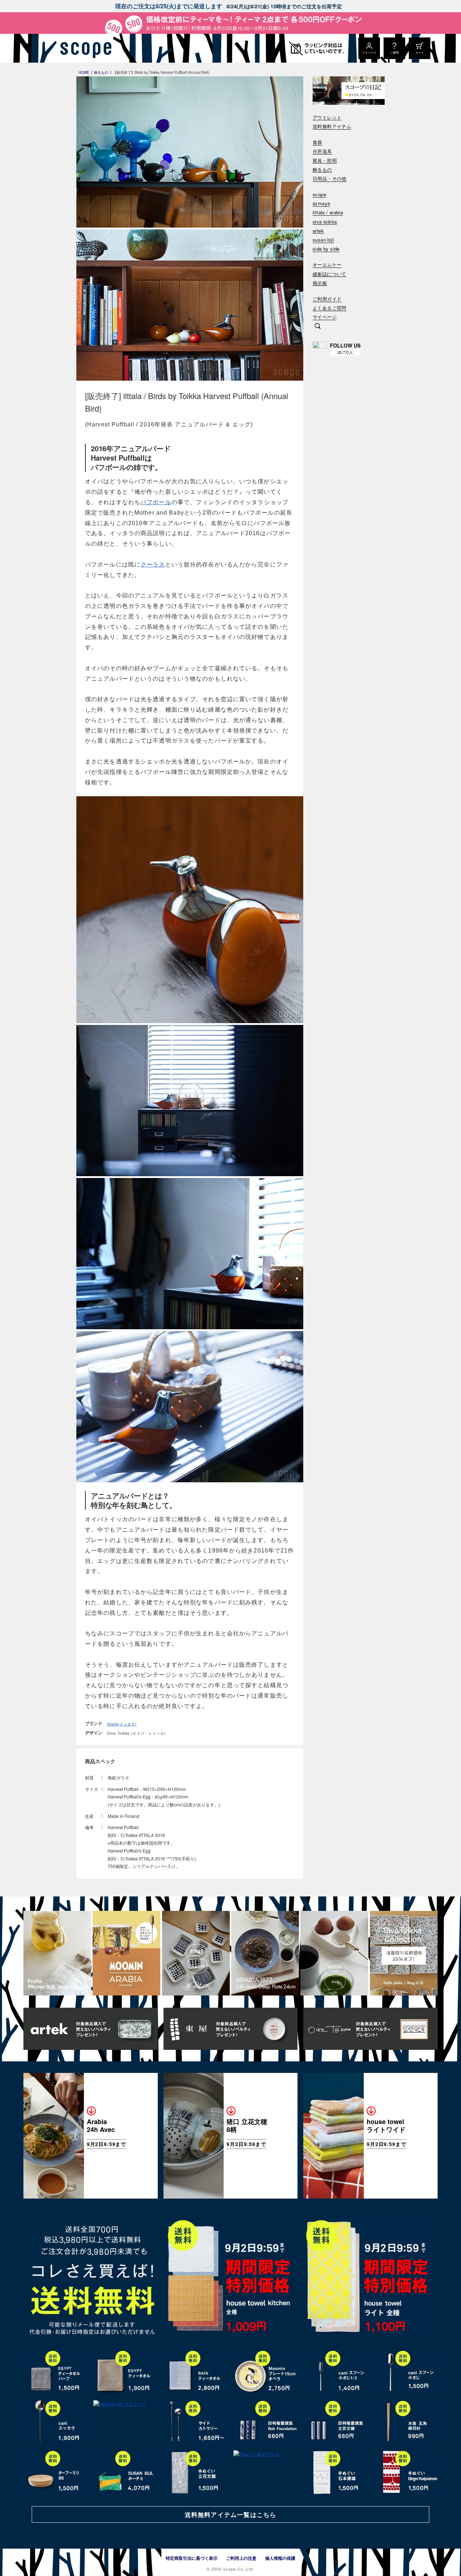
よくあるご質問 (330, 308)
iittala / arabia (328, 213)
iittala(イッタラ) (122, 1724)
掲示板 (320, 283)
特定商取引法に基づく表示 (192, 2558)
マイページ (325, 317)
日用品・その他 (330, 179)
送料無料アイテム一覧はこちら (230, 2514)
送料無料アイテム (332, 127)
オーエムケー (327, 265)
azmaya (321, 204)
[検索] (318, 327)
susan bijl (323, 240)
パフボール (156, 502)
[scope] (84, 48)
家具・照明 (325, 161)
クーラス (153, 565)
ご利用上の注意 (241, 2558)
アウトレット (327, 118)
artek (318, 231)
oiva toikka (325, 222)
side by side (326, 249)
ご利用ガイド (327, 299)
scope (319, 195)
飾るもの (322, 170)
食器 (317, 142)
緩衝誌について (330, 274)
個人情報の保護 (280, 2558)
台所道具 (322, 151)
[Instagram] (320, 349)
